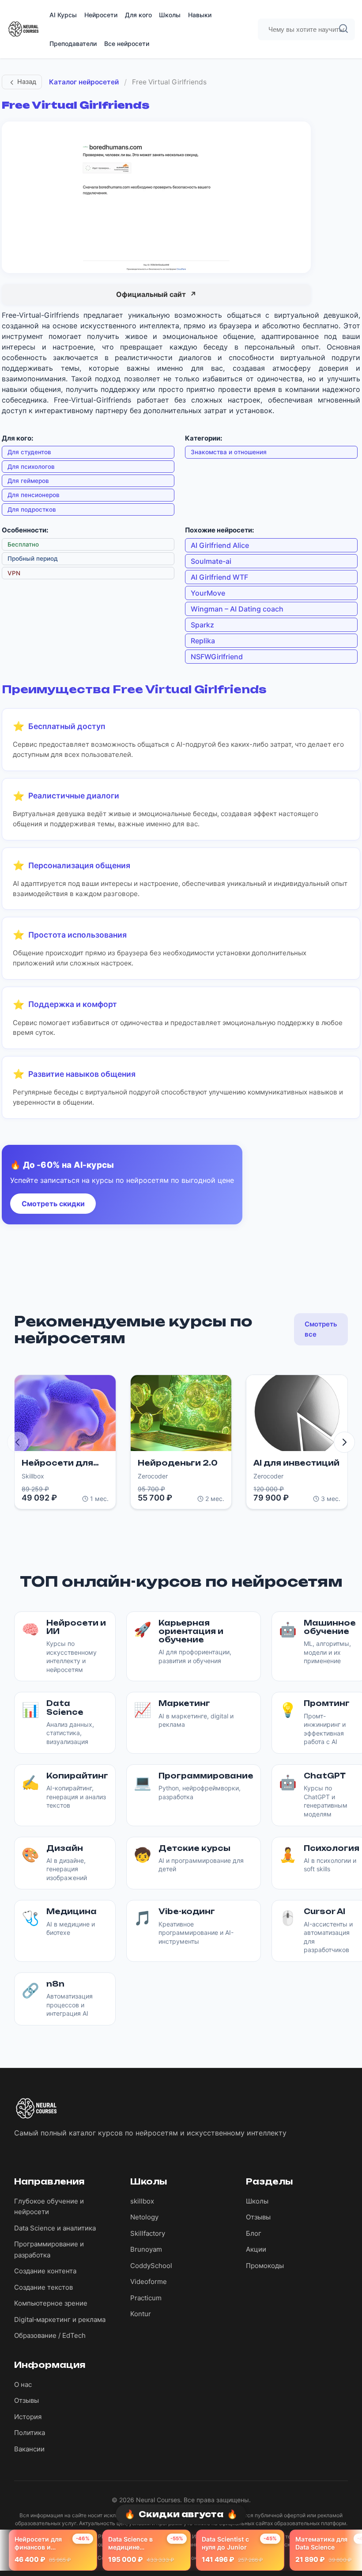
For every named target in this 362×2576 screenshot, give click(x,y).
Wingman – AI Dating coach (237, 609)
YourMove (208, 593)
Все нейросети (127, 44)
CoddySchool (151, 2266)
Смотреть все (321, 1329)
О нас (23, 2384)
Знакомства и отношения (229, 452)
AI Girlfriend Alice (220, 545)
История (28, 2417)
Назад (27, 82)
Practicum (146, 2298)
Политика (30, 2433)
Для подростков (32, 509)
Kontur (141, 2314)
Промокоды (265, 2266)
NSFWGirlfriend (217, 657)
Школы (170, 15)
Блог (254, 2233)
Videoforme (149, 2282)
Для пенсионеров (34, 495)
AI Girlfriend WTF (219, 577)
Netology (144, 2217)
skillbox (142, 2201)
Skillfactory (148, 2233)
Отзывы (258, 2217)
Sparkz (202, 625)
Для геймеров (28, 481)
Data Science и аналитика (55, 2228)
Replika (203, 641)
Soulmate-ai (211, 561)
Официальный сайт (156, 294)
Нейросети (101, 15)
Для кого (138, 15)
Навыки (200, 15)
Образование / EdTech (50, 2335)
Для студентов (29, 452)
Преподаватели (73, 44)
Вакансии (29, 2449)
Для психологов (31, 467)
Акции (256, 2249)
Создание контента (45, 2271)
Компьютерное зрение (51, 2303)
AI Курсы (63, 15)
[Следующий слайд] (344, 1442)
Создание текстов (43, 2287)
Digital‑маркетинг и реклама (60, 2320)
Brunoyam (146, 2249)
